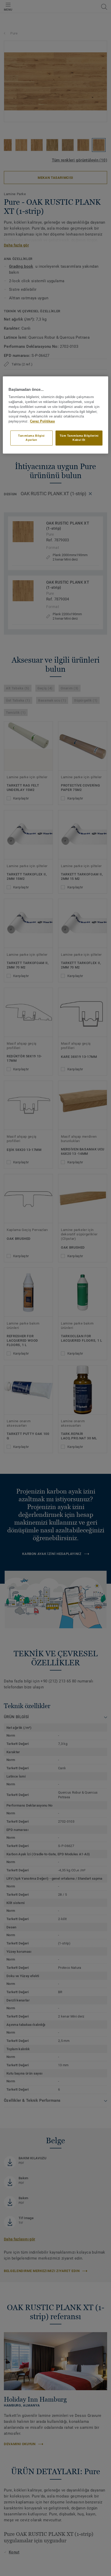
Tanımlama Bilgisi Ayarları (31, 438)
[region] (56, 415)
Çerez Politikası (42, 422)
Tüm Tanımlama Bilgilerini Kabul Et (79, 438)
